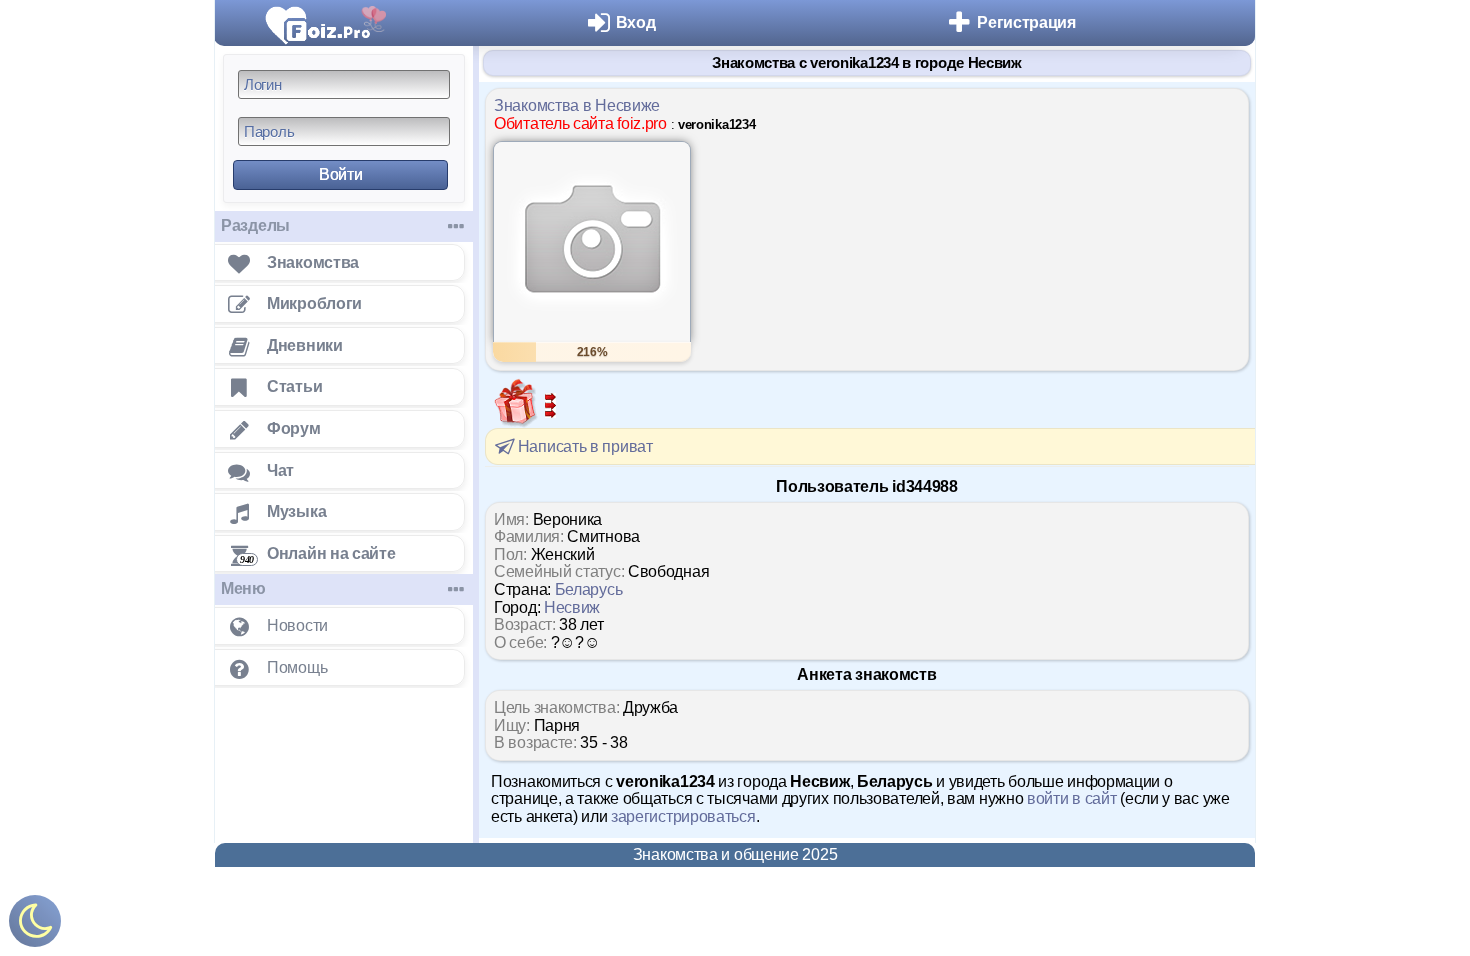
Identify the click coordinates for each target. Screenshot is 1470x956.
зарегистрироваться (683, 816)
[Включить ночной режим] (35, 925)
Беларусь (589, 589)
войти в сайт (1071, 798)
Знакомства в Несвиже (577, 105)
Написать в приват (583, 446)
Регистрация (1026, 22)
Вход (636, 22)
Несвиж (572, 607)
